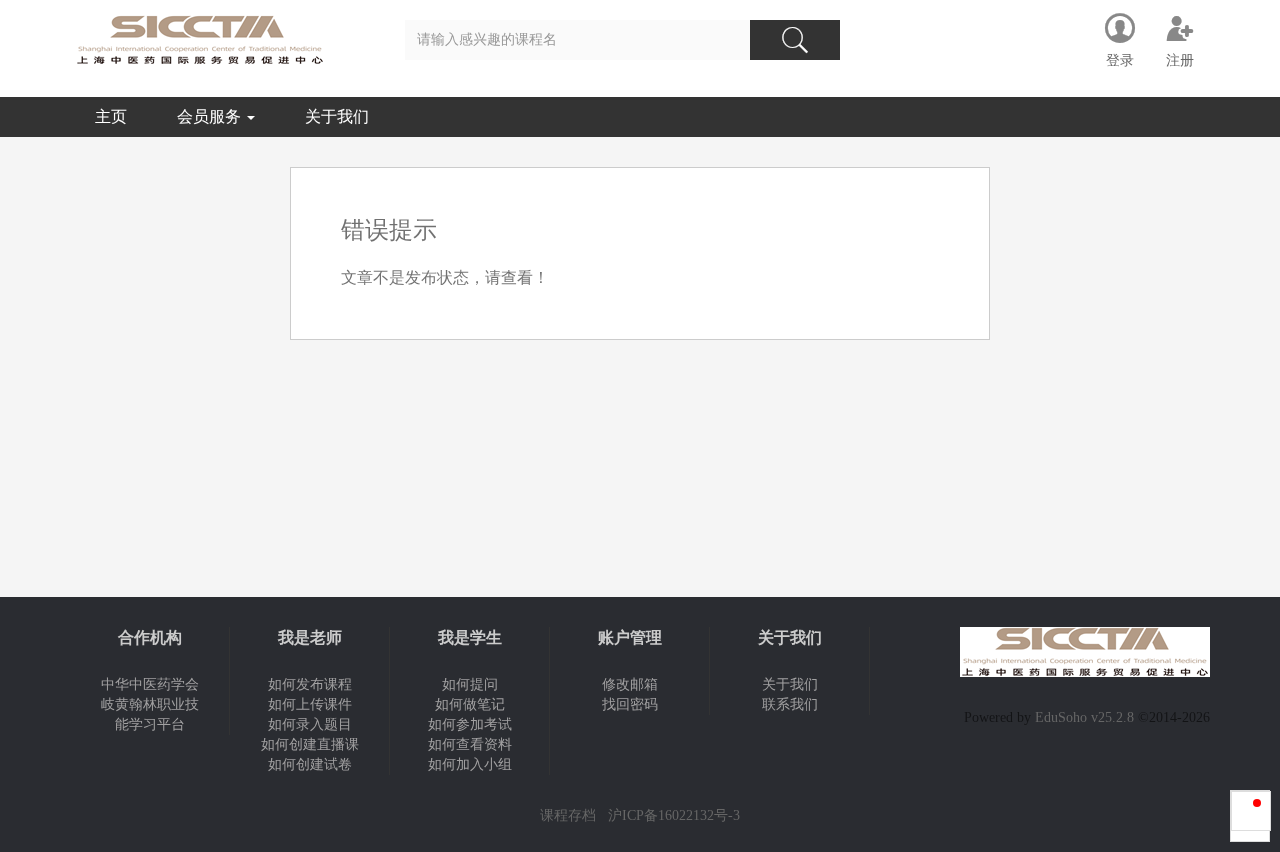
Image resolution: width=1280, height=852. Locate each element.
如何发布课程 (310, 684)
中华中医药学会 (150, 684)
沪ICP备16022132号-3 (674, 815)
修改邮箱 (630, 684)
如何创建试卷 (310, 764)
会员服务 (211, 116)
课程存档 (568, 815)
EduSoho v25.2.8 (1084, 717)
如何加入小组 (470, 764)
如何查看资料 (470, 744)
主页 (111, 116)
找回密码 (630, 704)
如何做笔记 (470, 704)
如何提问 (470, 684)
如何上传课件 (310, 704)
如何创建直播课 (310, 744)
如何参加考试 (470, 724)
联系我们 (790, 704)
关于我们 (337, 116)
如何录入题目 (310, 724)
